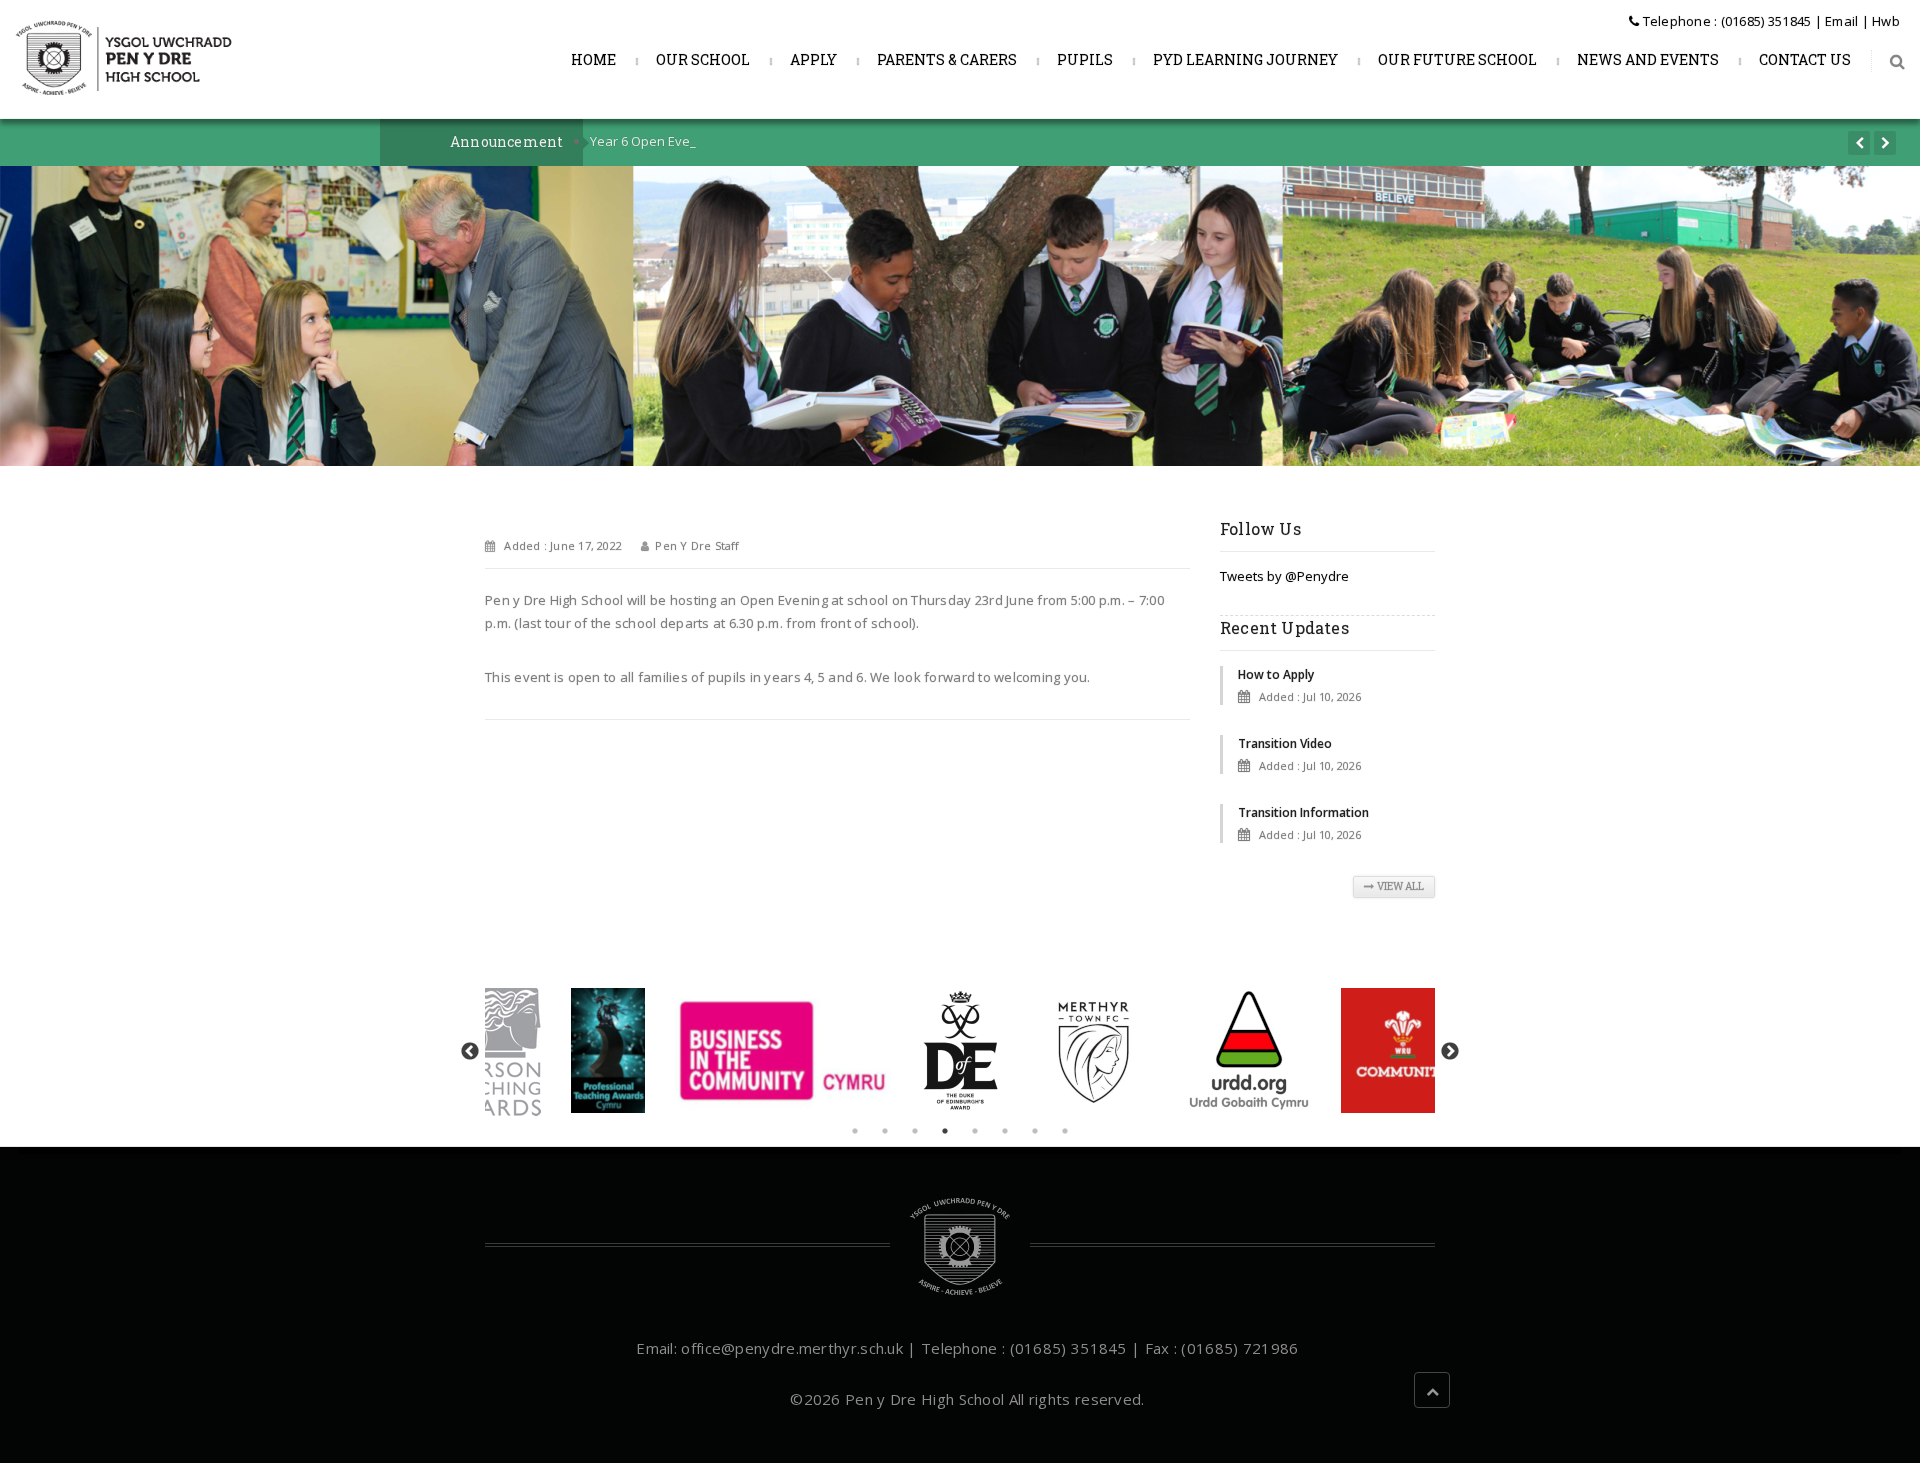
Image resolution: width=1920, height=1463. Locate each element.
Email (1841, 21)
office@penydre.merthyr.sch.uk (792, 1348)
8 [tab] (1065, 1131)
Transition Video (1285, 743)
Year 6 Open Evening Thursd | (681, 141)
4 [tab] (945, 1131)
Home (592, 59)
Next (1450, 1052)
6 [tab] (1005, 1131)
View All (1400, 886)
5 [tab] (975, 1131)
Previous (470, 1052)
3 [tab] (915, 1131)
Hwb (1886, 21)
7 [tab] (1035, 1131)
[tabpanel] (960, 1050)
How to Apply (1276, 674)
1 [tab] (855, 1131)
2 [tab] (885, 1131)
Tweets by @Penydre (1284, 576)
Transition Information (1303, 812)
